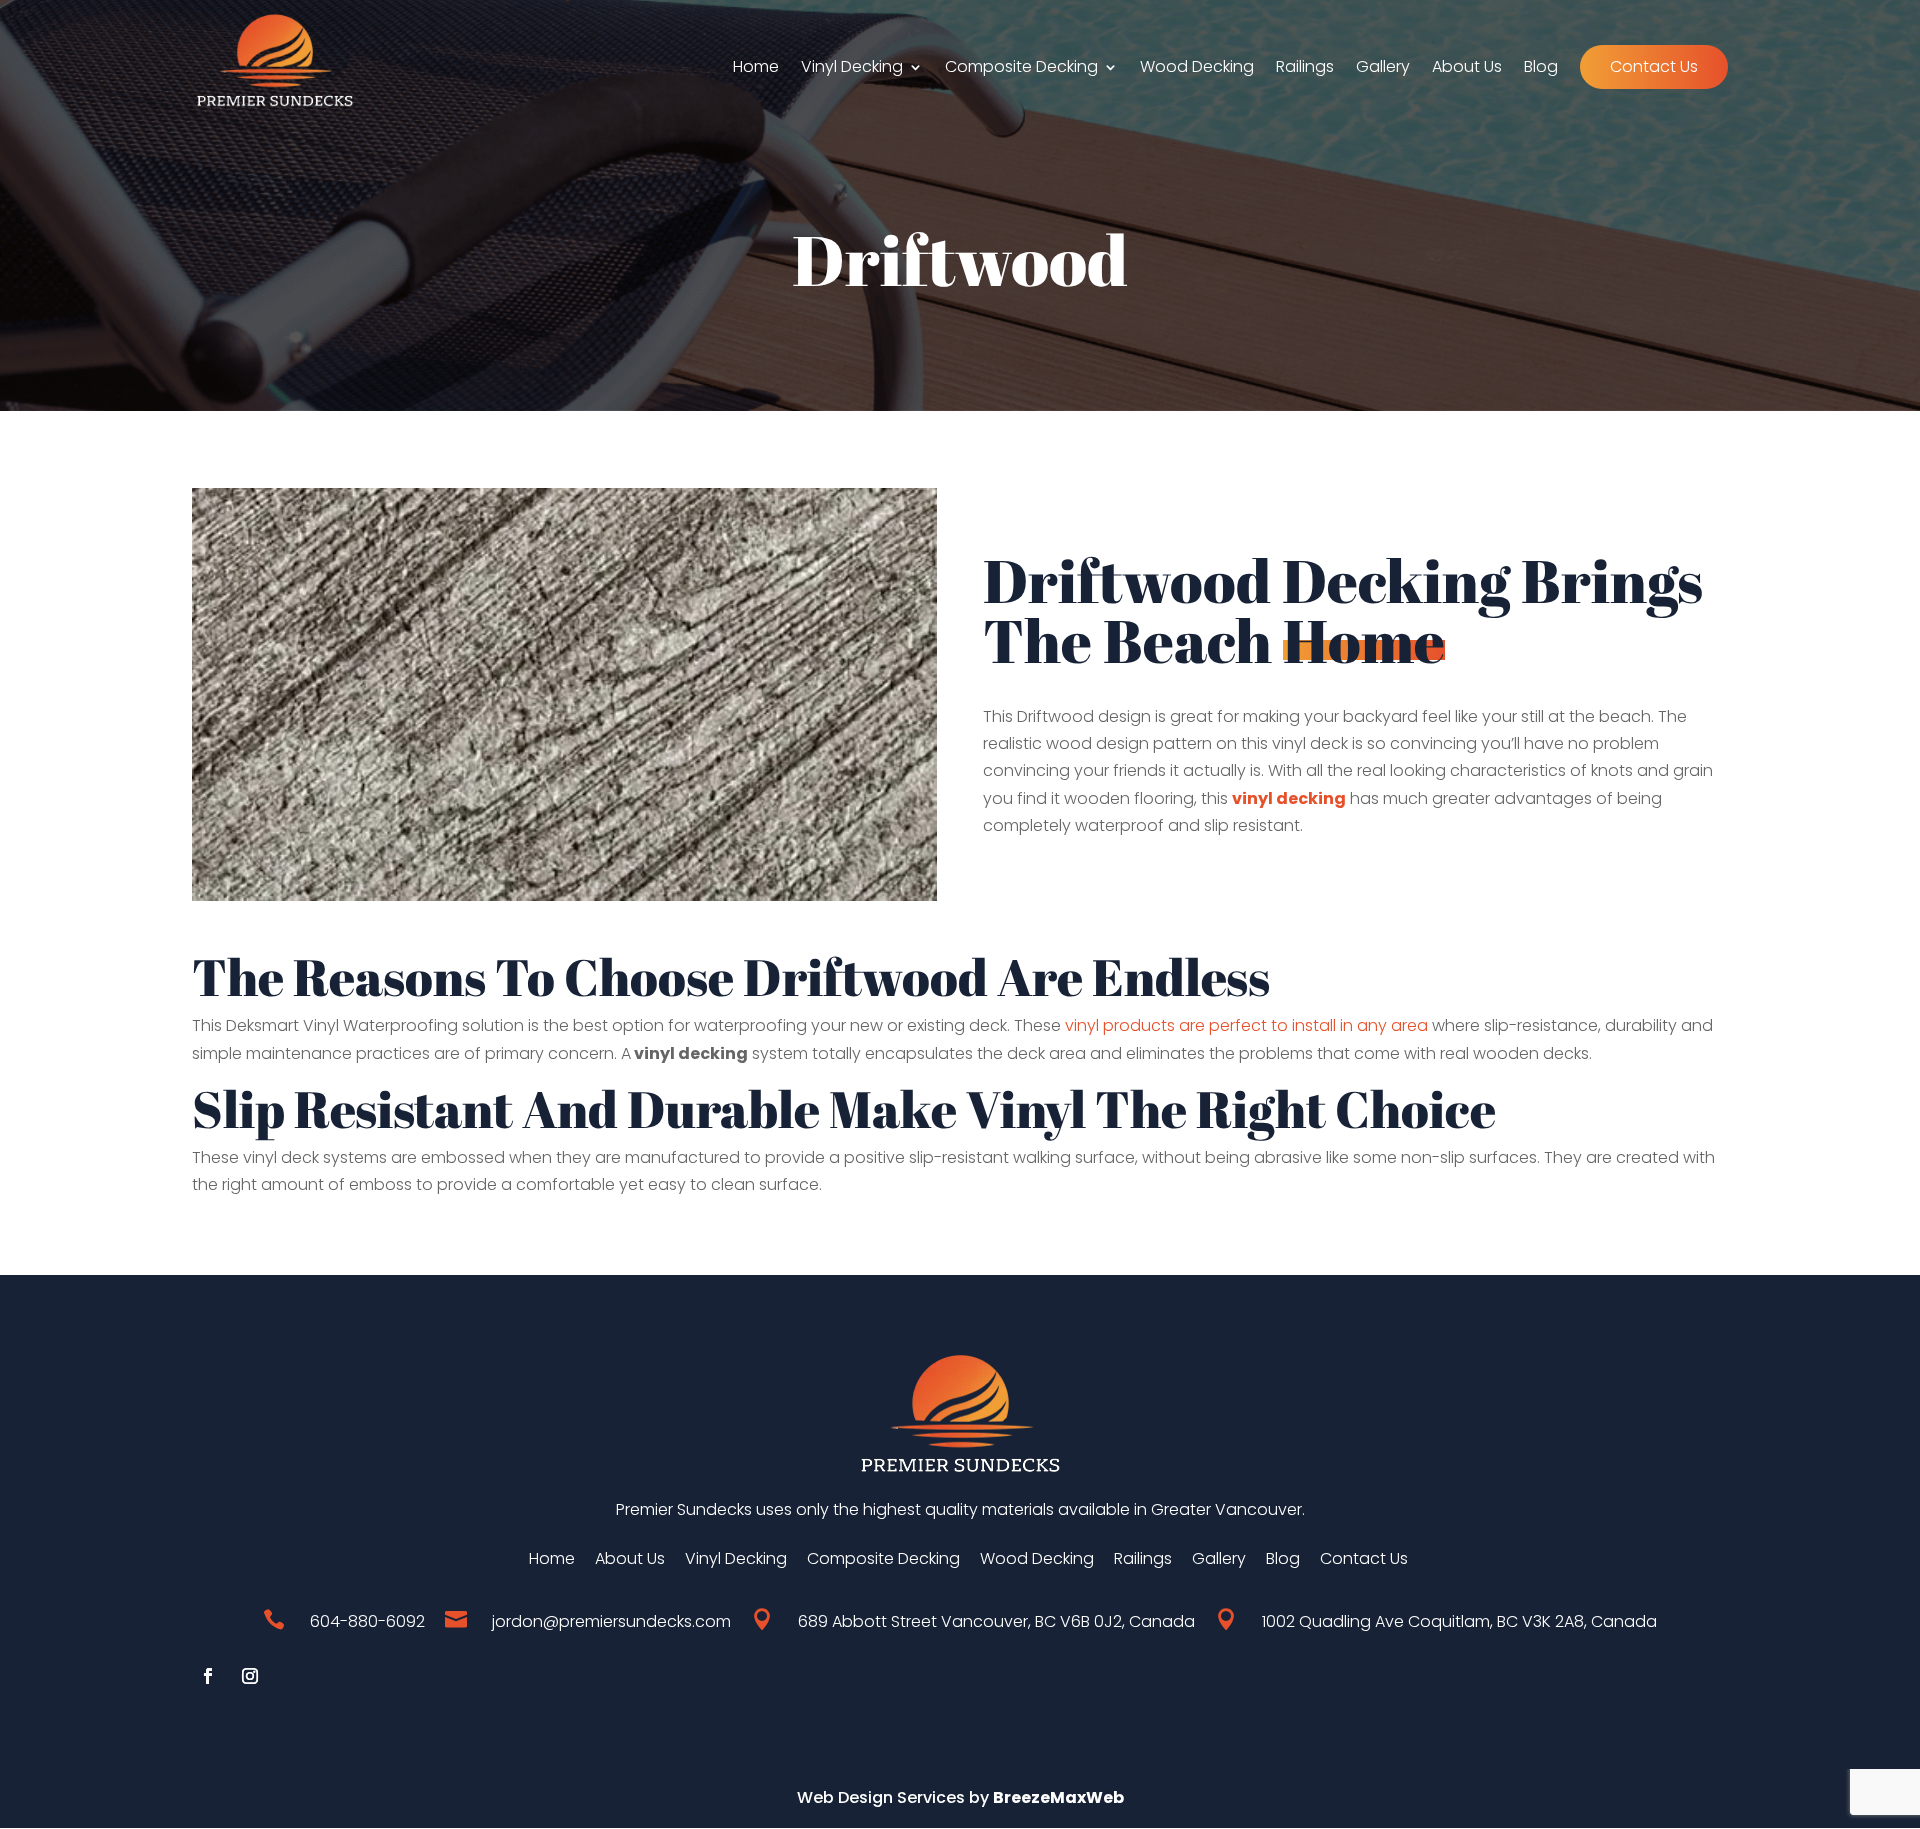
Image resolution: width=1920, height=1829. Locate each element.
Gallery (1383, 69)
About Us (1467, 69)
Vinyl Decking (852, 69)
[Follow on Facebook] (208, 1676)
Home (756, 69)
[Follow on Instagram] (250, 1676)
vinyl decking (1289, 798)
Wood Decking (1197, 69)
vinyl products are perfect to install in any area (1246, 1025)
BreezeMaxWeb (1058, 1797)
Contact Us (1654, 66)
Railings (1305, 69)
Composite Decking (1021, 69)
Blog (1541, 69)
